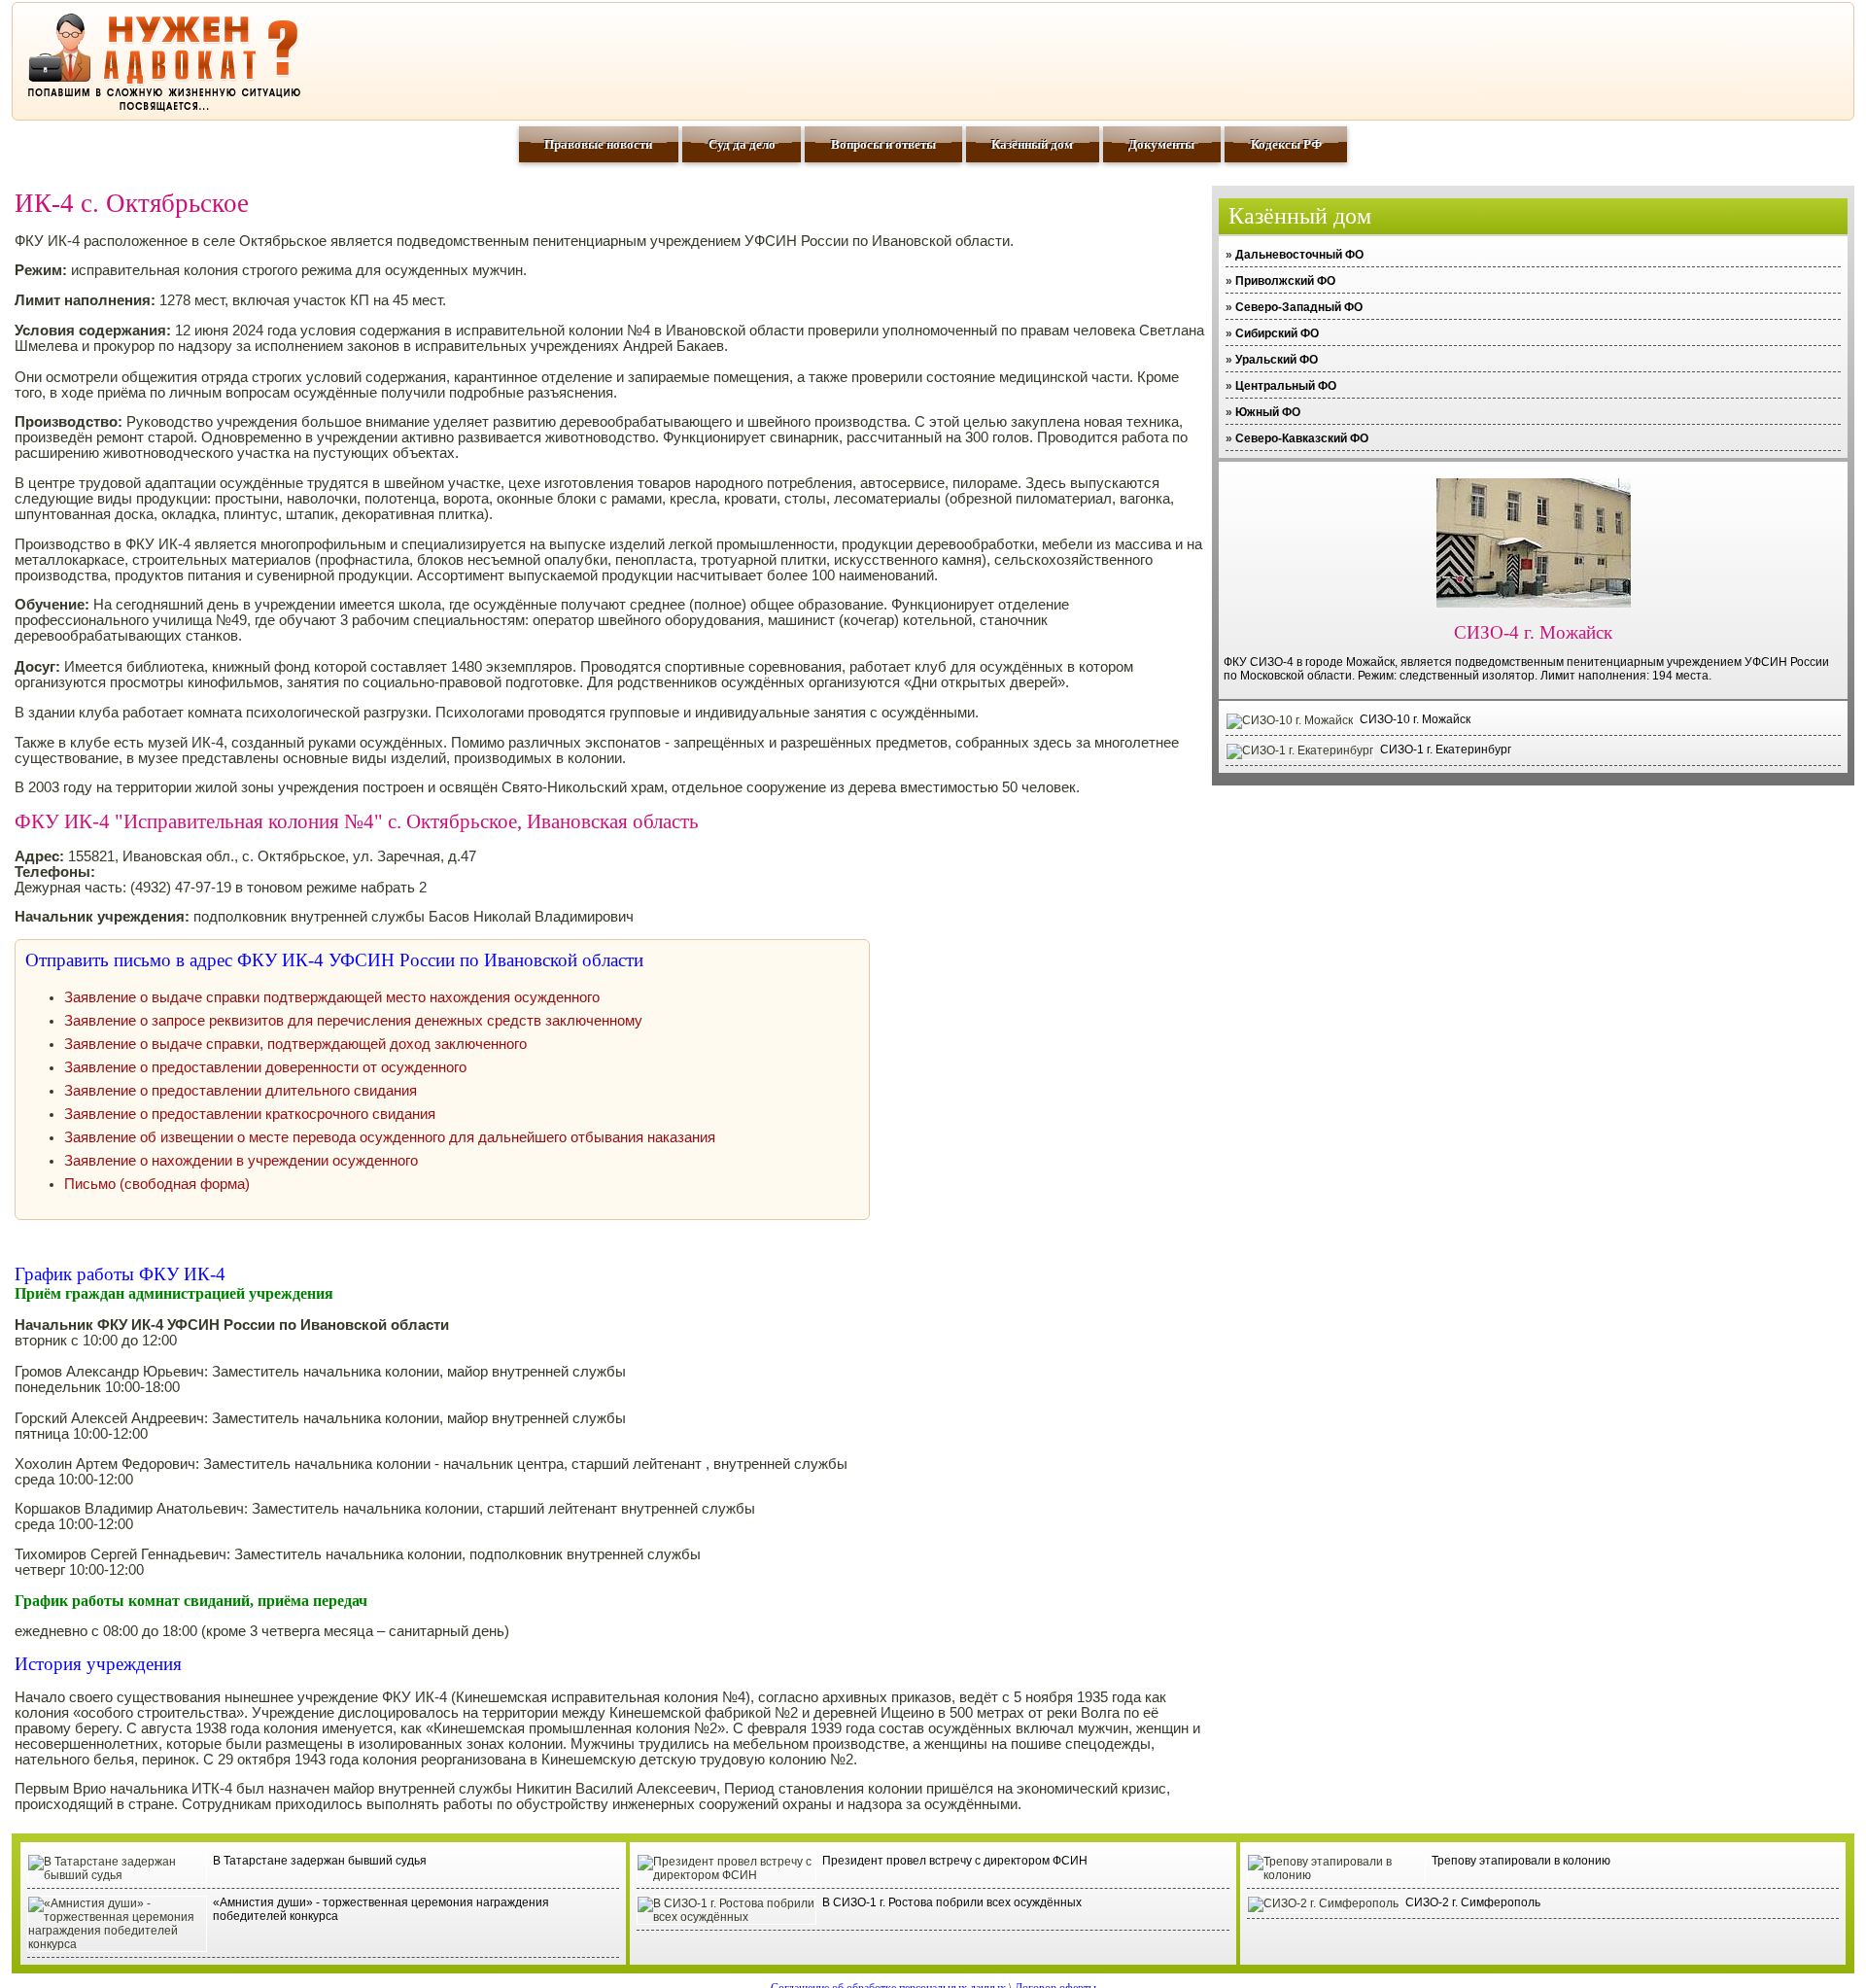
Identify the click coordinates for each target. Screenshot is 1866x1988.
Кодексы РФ (1286, 144)
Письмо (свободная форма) (157, 1184)
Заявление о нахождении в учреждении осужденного (241, 1161)
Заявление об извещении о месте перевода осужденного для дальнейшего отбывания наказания (390, 1137)
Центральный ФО (1286, 386)
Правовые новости (598, 144)
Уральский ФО (1277, 360)
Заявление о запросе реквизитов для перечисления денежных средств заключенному (353, 1021)
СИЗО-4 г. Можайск (1533, 632)
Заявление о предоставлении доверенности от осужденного (265, 1067)
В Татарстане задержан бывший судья (320, 1861)
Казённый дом (1032, 144)
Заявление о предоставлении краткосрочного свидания (250, 1114)
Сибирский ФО (1277, 333)
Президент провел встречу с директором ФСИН (955, 1861)
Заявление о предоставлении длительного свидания (241, 1091)
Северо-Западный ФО (1299, 307)
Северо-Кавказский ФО (1302, 438)
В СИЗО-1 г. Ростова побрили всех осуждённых (952, 1902)
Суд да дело (742, 144)
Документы (1161, 144)
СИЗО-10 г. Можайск (1415, 719)
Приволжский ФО (1285, 281)
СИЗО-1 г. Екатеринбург (1446, 750)
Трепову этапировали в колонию (1521, 1861)
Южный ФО (1268, 412)
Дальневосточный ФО (1299, 255)
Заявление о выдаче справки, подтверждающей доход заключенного (295, 1044)
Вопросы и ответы (883, 144)
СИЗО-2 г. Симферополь (1473, 1902)
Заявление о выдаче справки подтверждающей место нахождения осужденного (332, 997)
